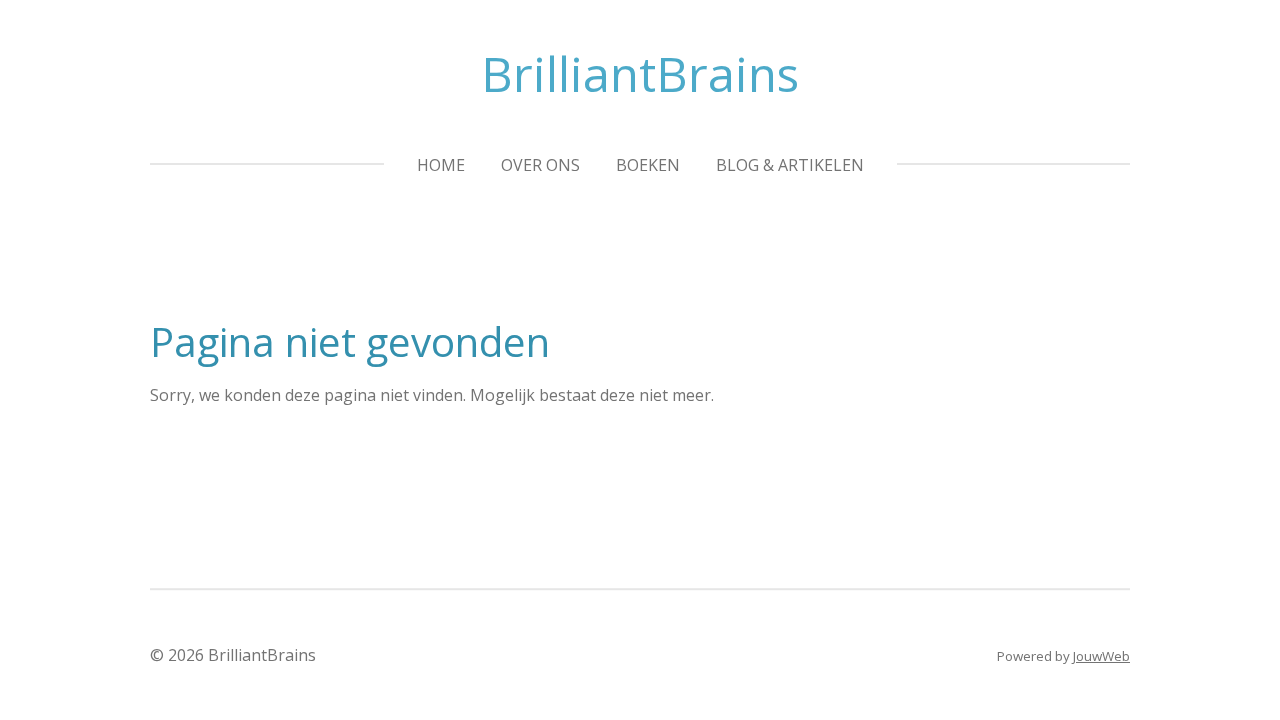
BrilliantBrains (640, 73)
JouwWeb (1101, 656)
